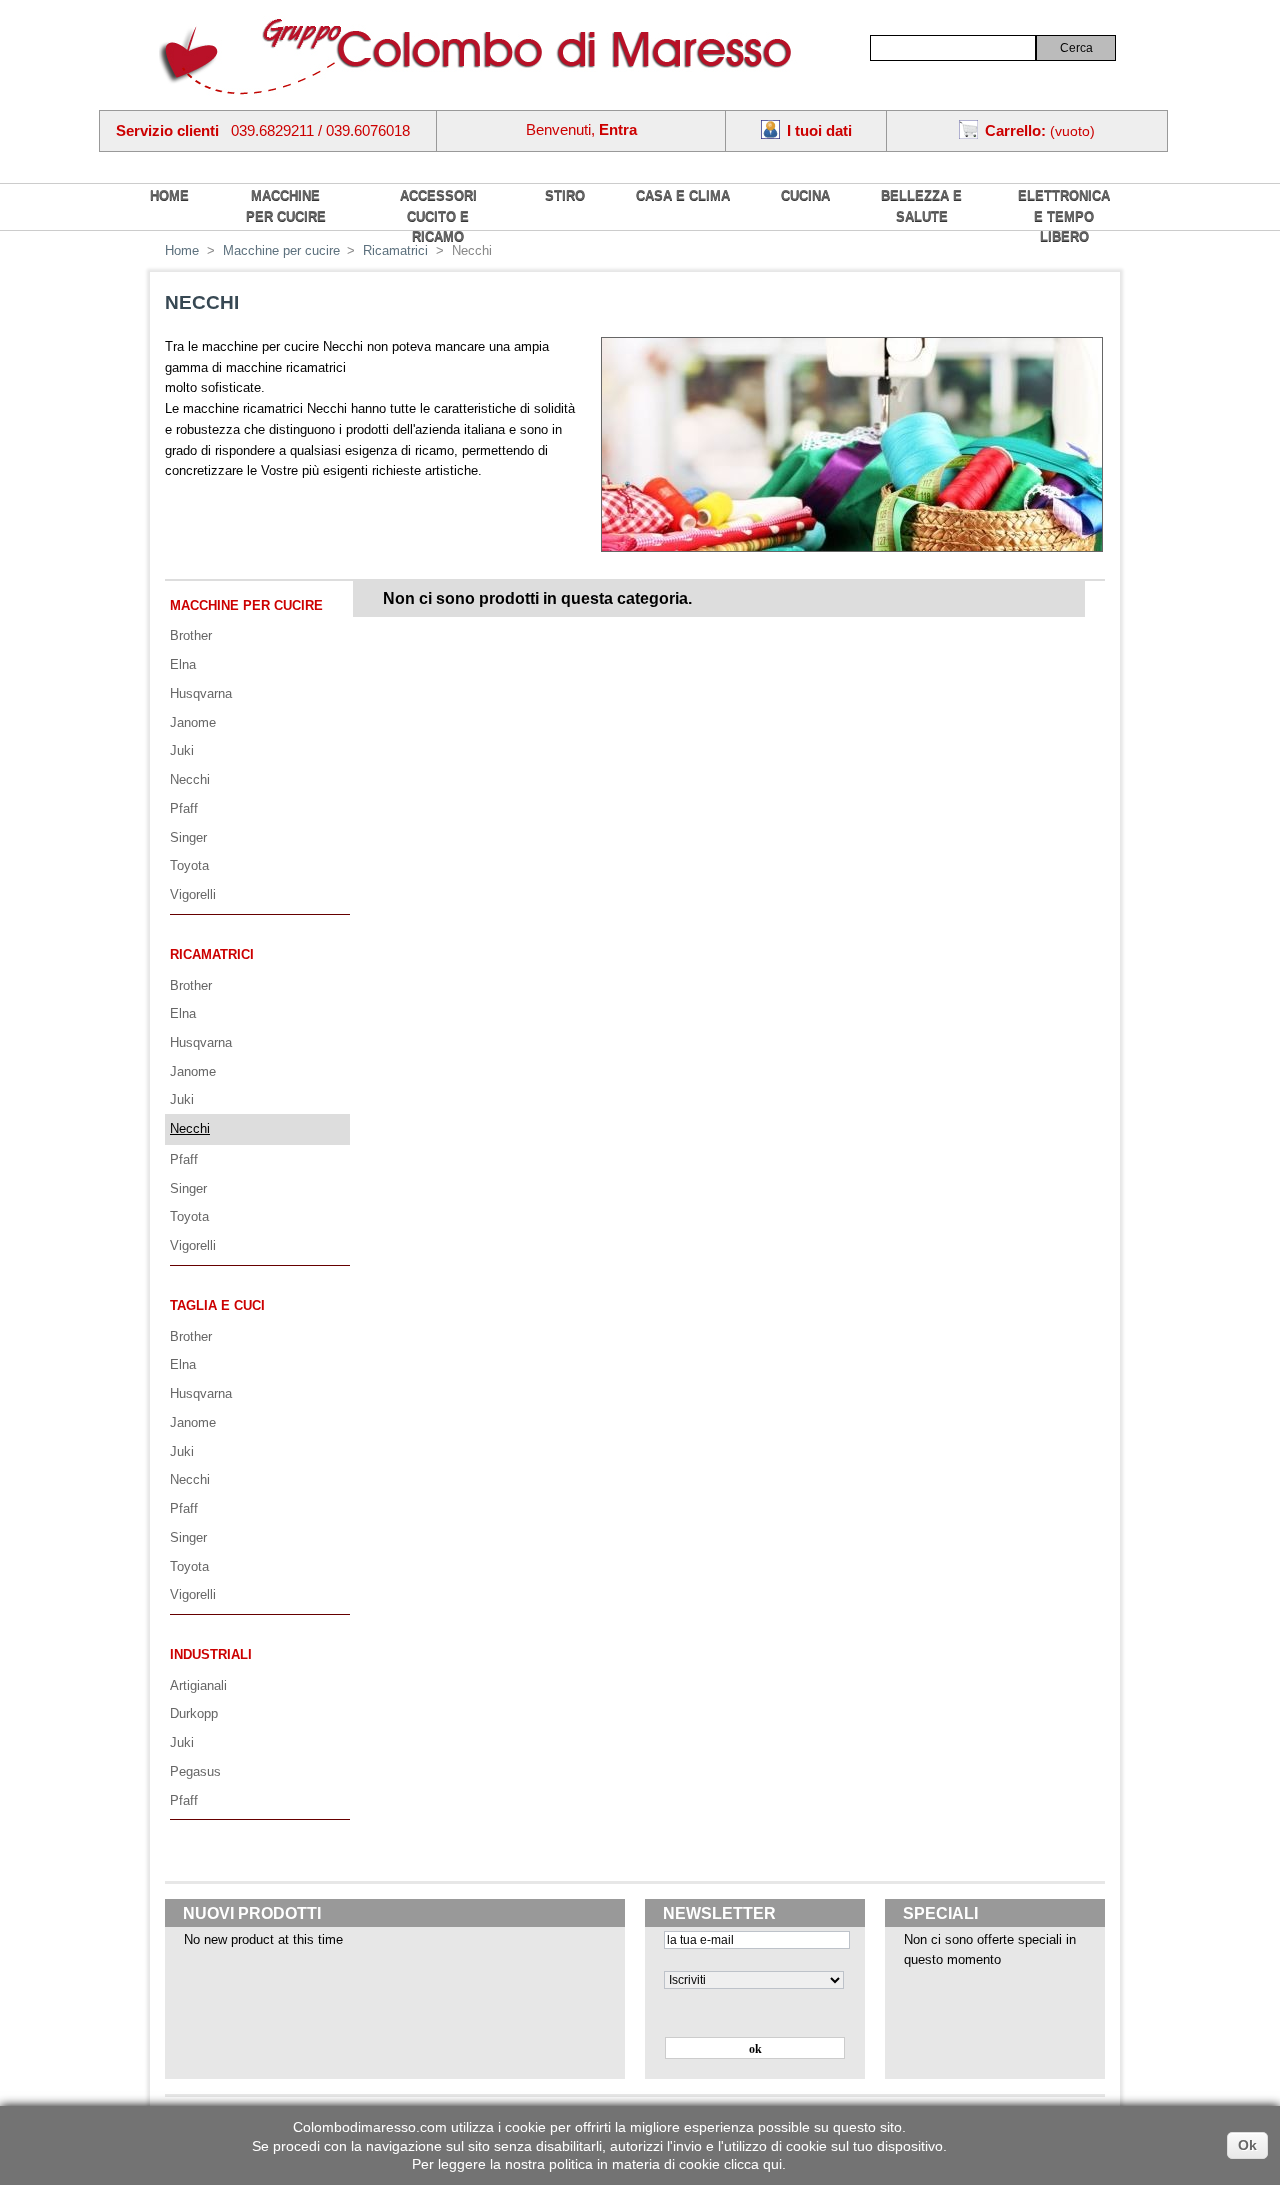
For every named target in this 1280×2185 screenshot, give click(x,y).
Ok (1247, 2145)
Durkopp (194, 1713)
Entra (618, 129)
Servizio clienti (167, 130)
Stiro (565, 195)
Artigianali (198, 1685)
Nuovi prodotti (252, 1913)
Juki (182, 750)
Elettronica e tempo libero (1064, 216)
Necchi (190, 779)
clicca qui (753, 2164)
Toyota (189, 865)
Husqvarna (201, 693)
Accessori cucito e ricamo (438, 216)
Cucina (805, 195)
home (169, 195)
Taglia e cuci (217, 1305)
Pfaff (184, 808)
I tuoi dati (819, 130)
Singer (188, 837)
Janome (193, 722)
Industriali (211, 1654)
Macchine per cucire (286, 206)
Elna (183, 664)
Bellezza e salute (921, 206)
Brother (191, 635)
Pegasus (195, 1771)
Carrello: (1015, 130)
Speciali (940, 1913)
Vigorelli (193, 894)
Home (182, 250)
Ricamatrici (212, 954)
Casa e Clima (683, 195)
